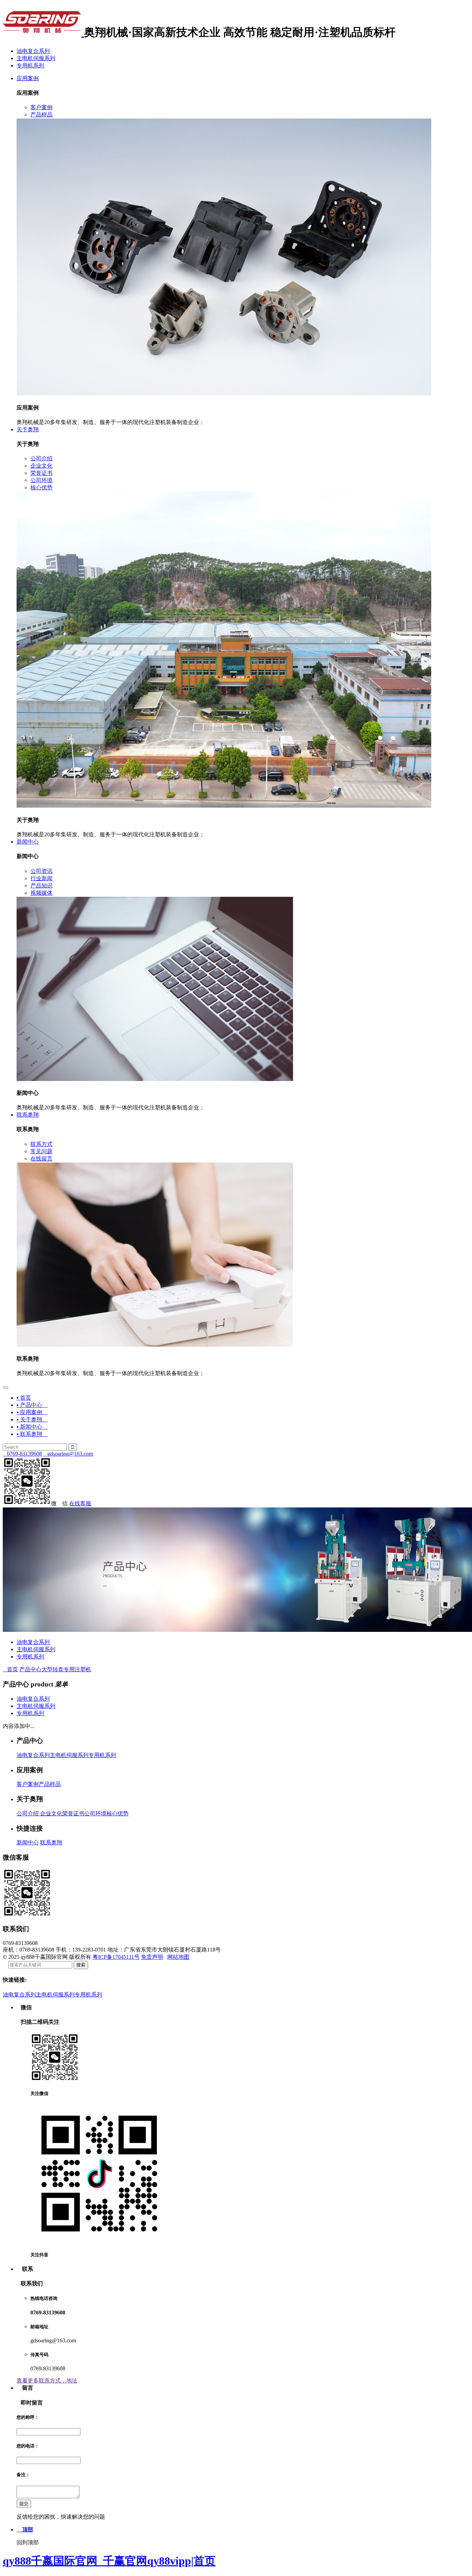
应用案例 (28, 78)
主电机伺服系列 (36, 58)
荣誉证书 (73, 1813)
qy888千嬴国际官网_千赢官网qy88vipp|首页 (109, 2561)
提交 (24, 2504)
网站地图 (178, 1957)
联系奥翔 (28, 1115)
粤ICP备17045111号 (116, 1957)
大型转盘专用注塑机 (66, 1669)
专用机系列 (30, 65)
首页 (10, 1669)
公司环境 (95, 1813)
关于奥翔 (28, 429)
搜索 (81, 1965)
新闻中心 (28, 842)
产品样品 (50, 1784)
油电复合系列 (33, 51)
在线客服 (80, 1503)
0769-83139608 (22, 1454)
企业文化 (50, 1813)
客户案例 (28, 1784)
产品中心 (30, 1669)
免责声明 (152, 1957)
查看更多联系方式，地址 (47, 2381)
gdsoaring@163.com (68, 1454)
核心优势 (117, 1813)
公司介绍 (28, 1813)
